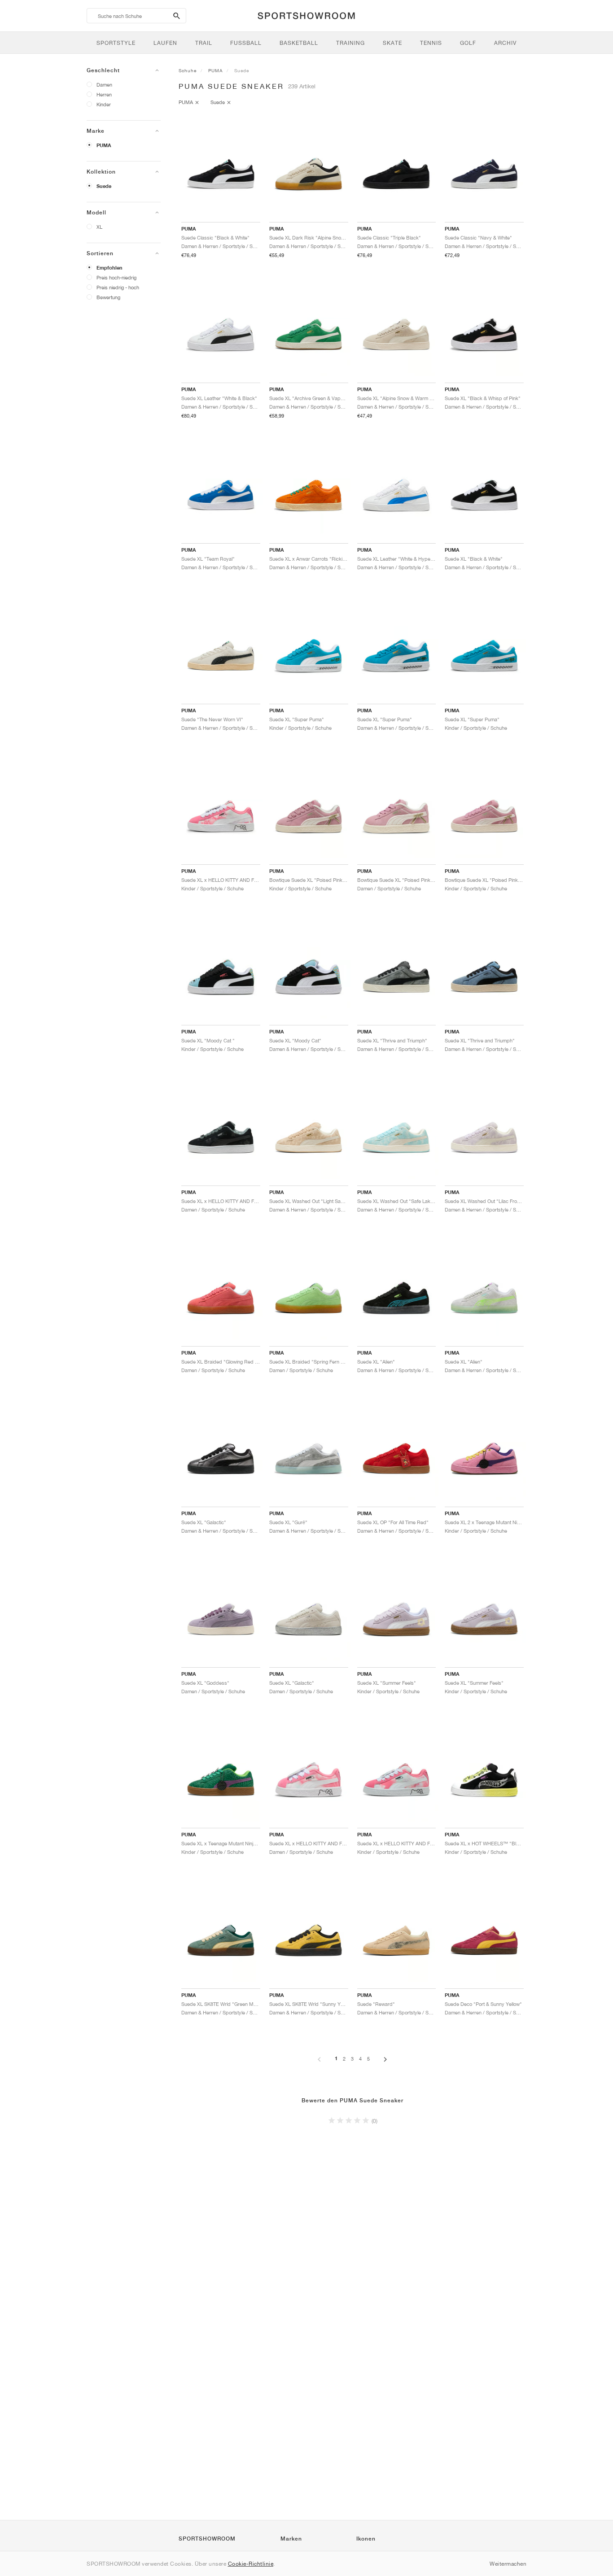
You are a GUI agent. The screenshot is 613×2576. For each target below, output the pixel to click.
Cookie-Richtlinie (251, 2564)
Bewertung (108, 297)
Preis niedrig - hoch (118, 287)
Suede (104, 186)
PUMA (104, 145)
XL (99, 227)
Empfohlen (109, 268)
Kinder (104, 104)
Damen (104, 85)
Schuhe (188, 70)
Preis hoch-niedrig (116, 277)
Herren (104, 94)
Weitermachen (508, 2564)
